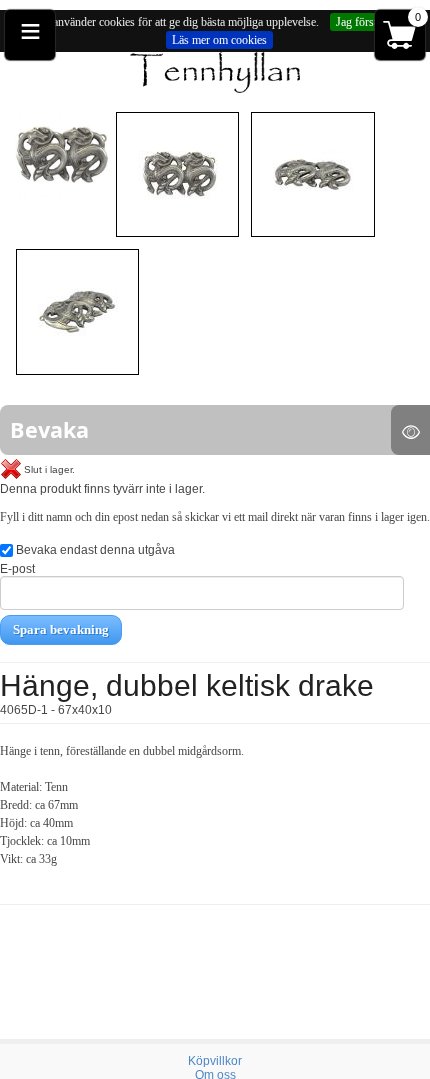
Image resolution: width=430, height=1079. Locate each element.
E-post (17, 569)
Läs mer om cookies (219, 40)
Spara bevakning (61, 629)
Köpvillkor (215, 1061)
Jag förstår (361, 22)
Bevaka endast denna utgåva (94, 550)
